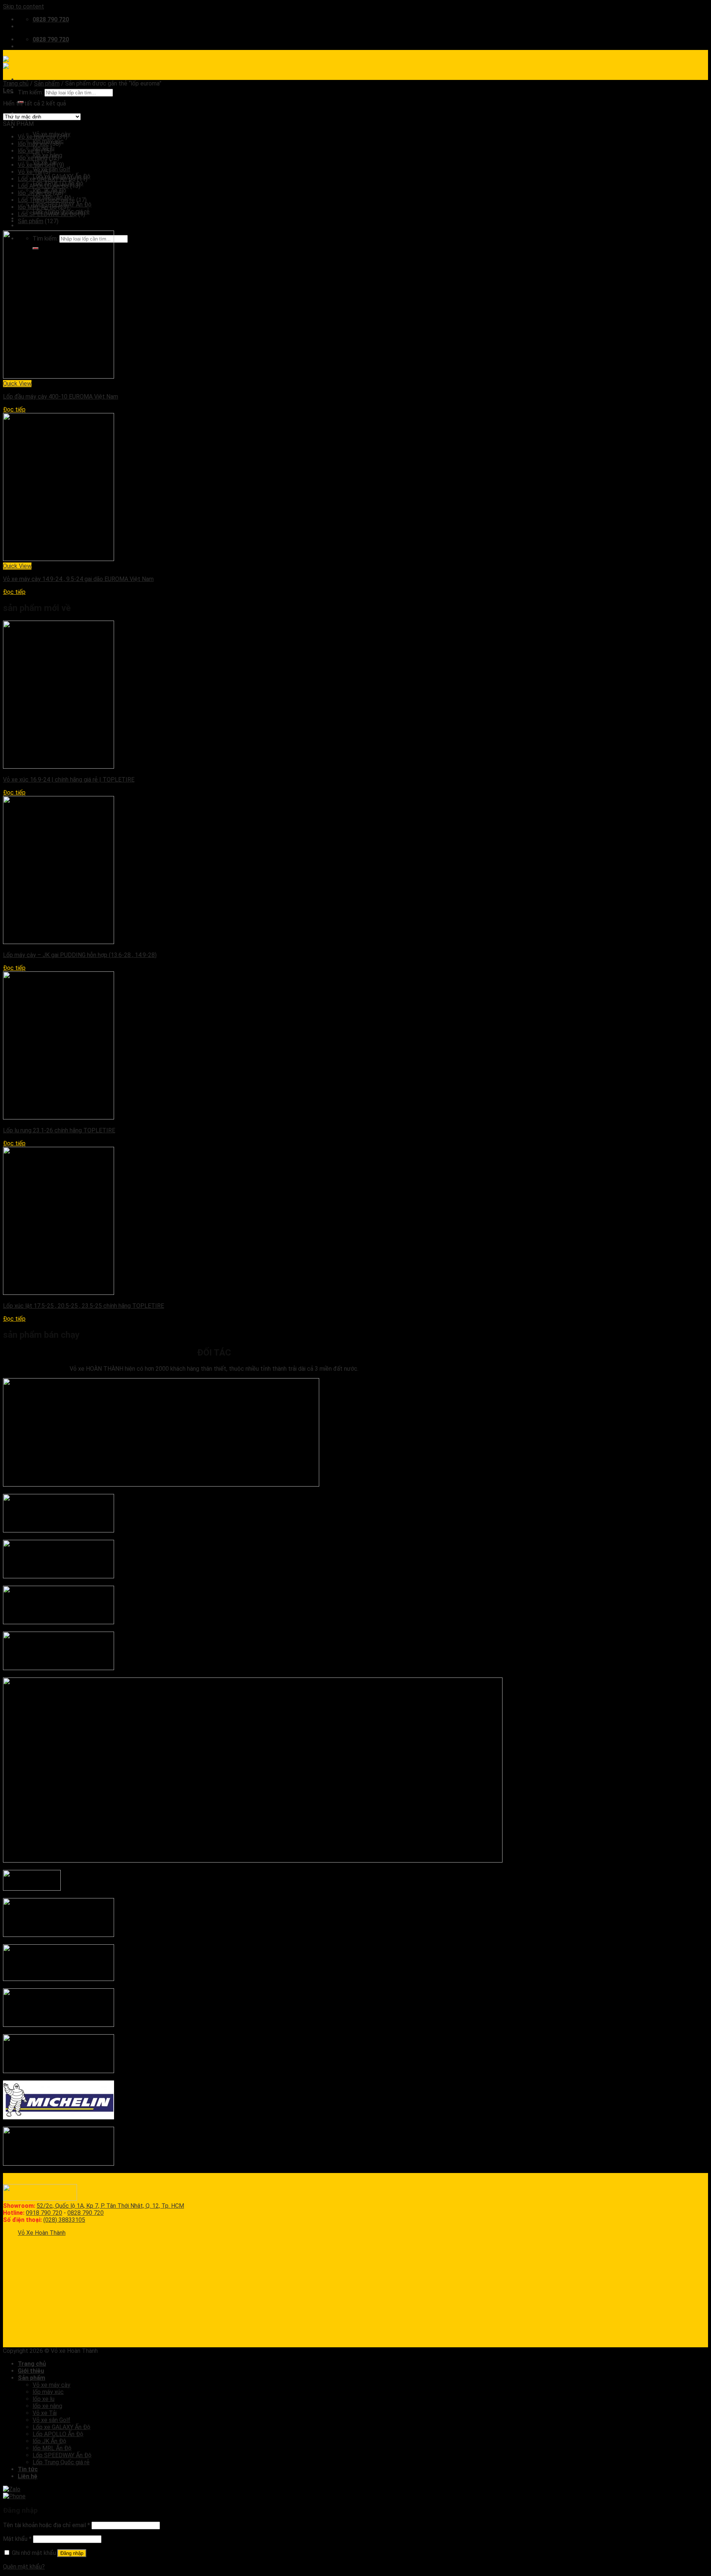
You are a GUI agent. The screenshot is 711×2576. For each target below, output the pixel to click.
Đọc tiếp (14, 409)
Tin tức (28, 2469)
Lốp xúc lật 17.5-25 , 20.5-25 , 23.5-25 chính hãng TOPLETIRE (84, 1306)
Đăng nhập (72, 2553)
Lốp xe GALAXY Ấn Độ (47, 179)
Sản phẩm (47, 83)
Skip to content (24, 6)
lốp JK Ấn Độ (35, 193)
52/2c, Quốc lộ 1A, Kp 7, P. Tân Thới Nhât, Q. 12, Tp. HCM (110, 2206)
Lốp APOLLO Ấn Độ (43, 186)
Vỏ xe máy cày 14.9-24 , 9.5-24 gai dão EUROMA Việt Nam (78, 579)
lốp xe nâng (33, 158)
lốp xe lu (29, 151)
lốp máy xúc (33, 144)
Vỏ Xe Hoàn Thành (42, 2233)
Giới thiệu (31, 2371)
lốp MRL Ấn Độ (37, 207)
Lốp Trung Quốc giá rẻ (46, 200)
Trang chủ (16, 83)
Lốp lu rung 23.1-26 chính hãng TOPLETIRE (59, 1130)
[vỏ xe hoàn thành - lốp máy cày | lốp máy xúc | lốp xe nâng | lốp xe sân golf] (28, 63)
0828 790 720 (86, 2213)
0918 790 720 (44, 2213)
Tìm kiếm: (30, 92)
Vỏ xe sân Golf (51, 169)
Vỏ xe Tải (30, 172)
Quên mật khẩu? (24, 2567)
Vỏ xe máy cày (37, 137)
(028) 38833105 (64, 2220)
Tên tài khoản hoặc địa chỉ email (46, 2525)
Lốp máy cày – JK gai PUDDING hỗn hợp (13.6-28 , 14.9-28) (80, 955)
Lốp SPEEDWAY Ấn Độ (47, 214)
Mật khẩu (17, 2539)
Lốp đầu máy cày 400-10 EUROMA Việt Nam (61, 397)
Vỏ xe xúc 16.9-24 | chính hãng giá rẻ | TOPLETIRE (69, 780)
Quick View (17, 384)
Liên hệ (28, 226)
